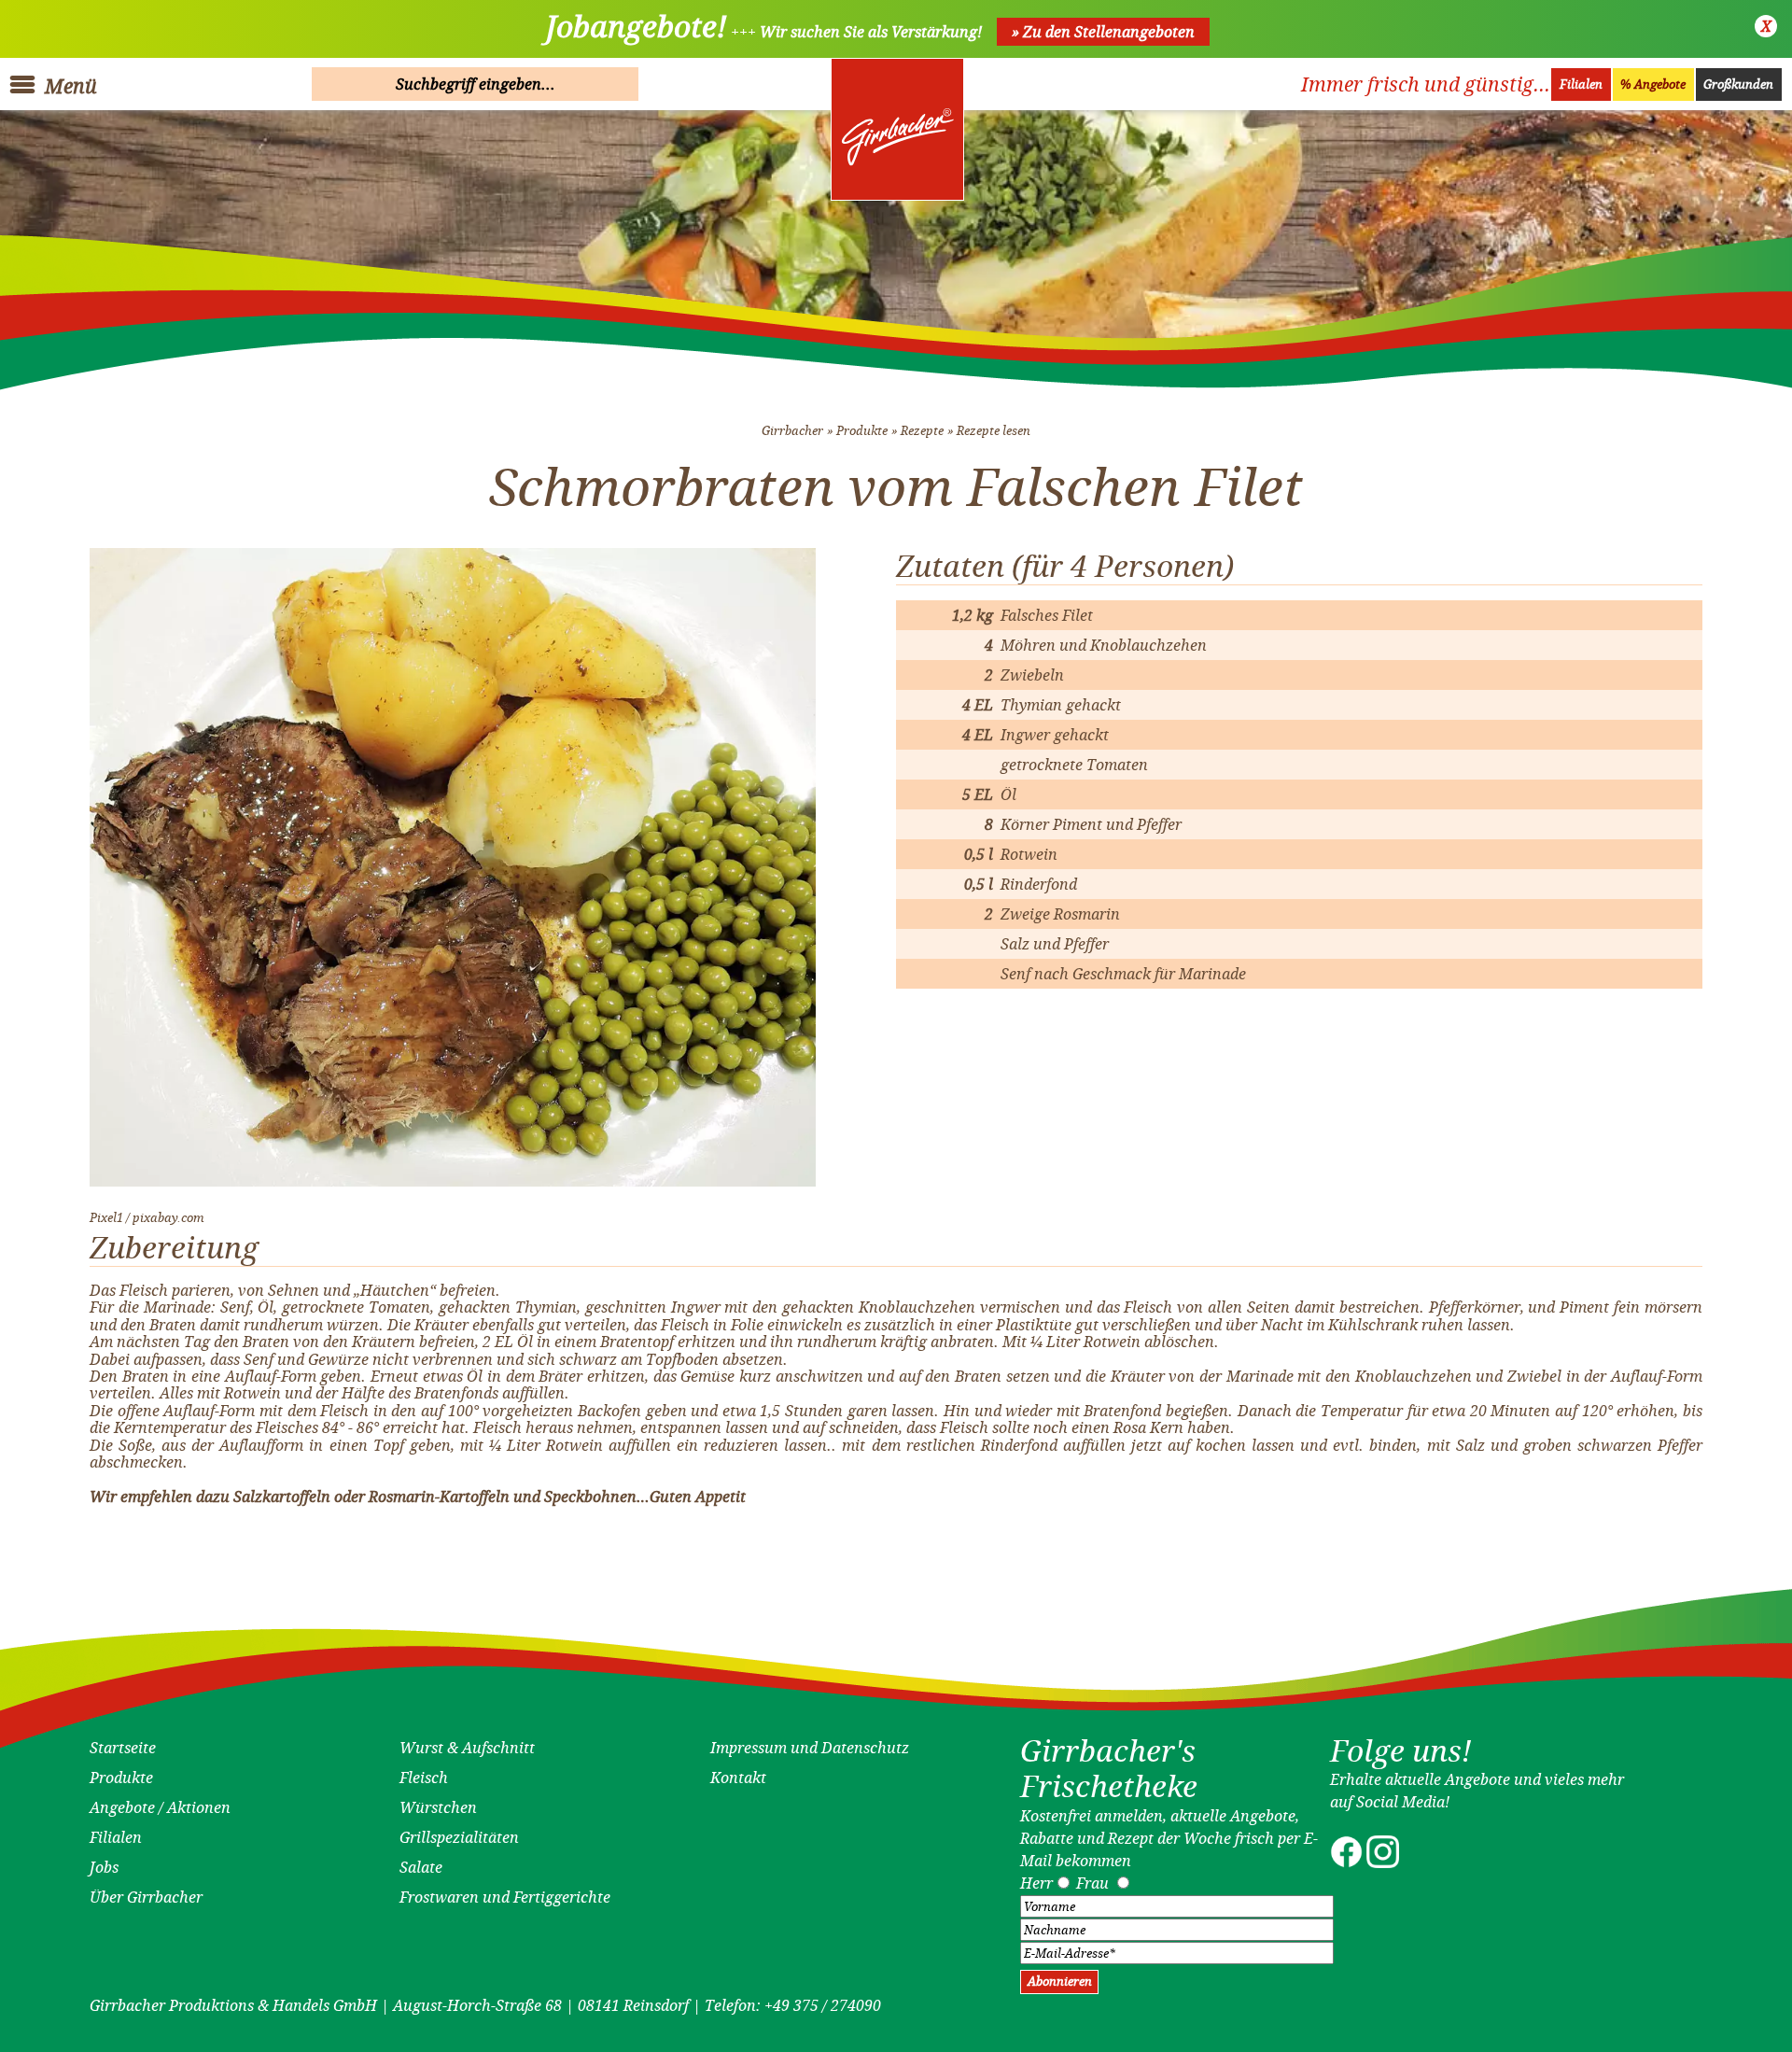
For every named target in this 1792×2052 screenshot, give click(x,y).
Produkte (862, 431)
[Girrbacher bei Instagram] (1383, 1862)
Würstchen (438, 1807)
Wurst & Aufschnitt (467, 1748)
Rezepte (922, 431)
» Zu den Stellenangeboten (1103, 32)
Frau (1092, 1883)
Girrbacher (792, 431)
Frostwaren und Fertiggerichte (505, 1897)
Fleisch (424, 1778)
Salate (421, 1867)
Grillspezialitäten (459, 1837)
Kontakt (738, 1778)
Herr (1036, 1883)
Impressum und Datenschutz (810, 1748)
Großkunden (1738, 84)
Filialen (1581, 84)
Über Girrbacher (146, 1897)
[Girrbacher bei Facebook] (1346, 1862)
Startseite (123, 1748)
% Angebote (1653, 84)
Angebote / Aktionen (160, 1807)
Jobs (104, 1867)
